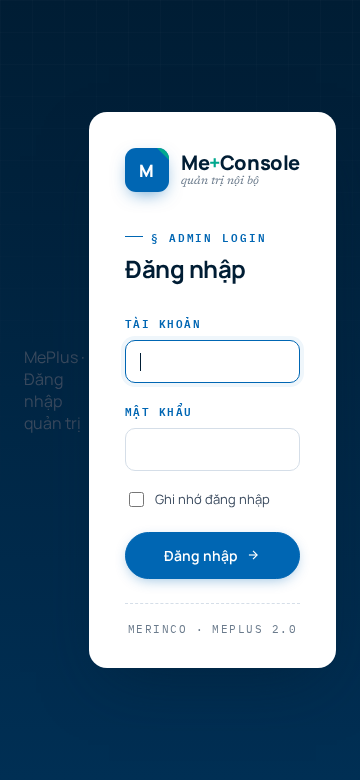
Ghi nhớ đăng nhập (212, 499)
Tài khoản (163, 322)
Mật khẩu (159, 410)
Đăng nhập (201, 555)
